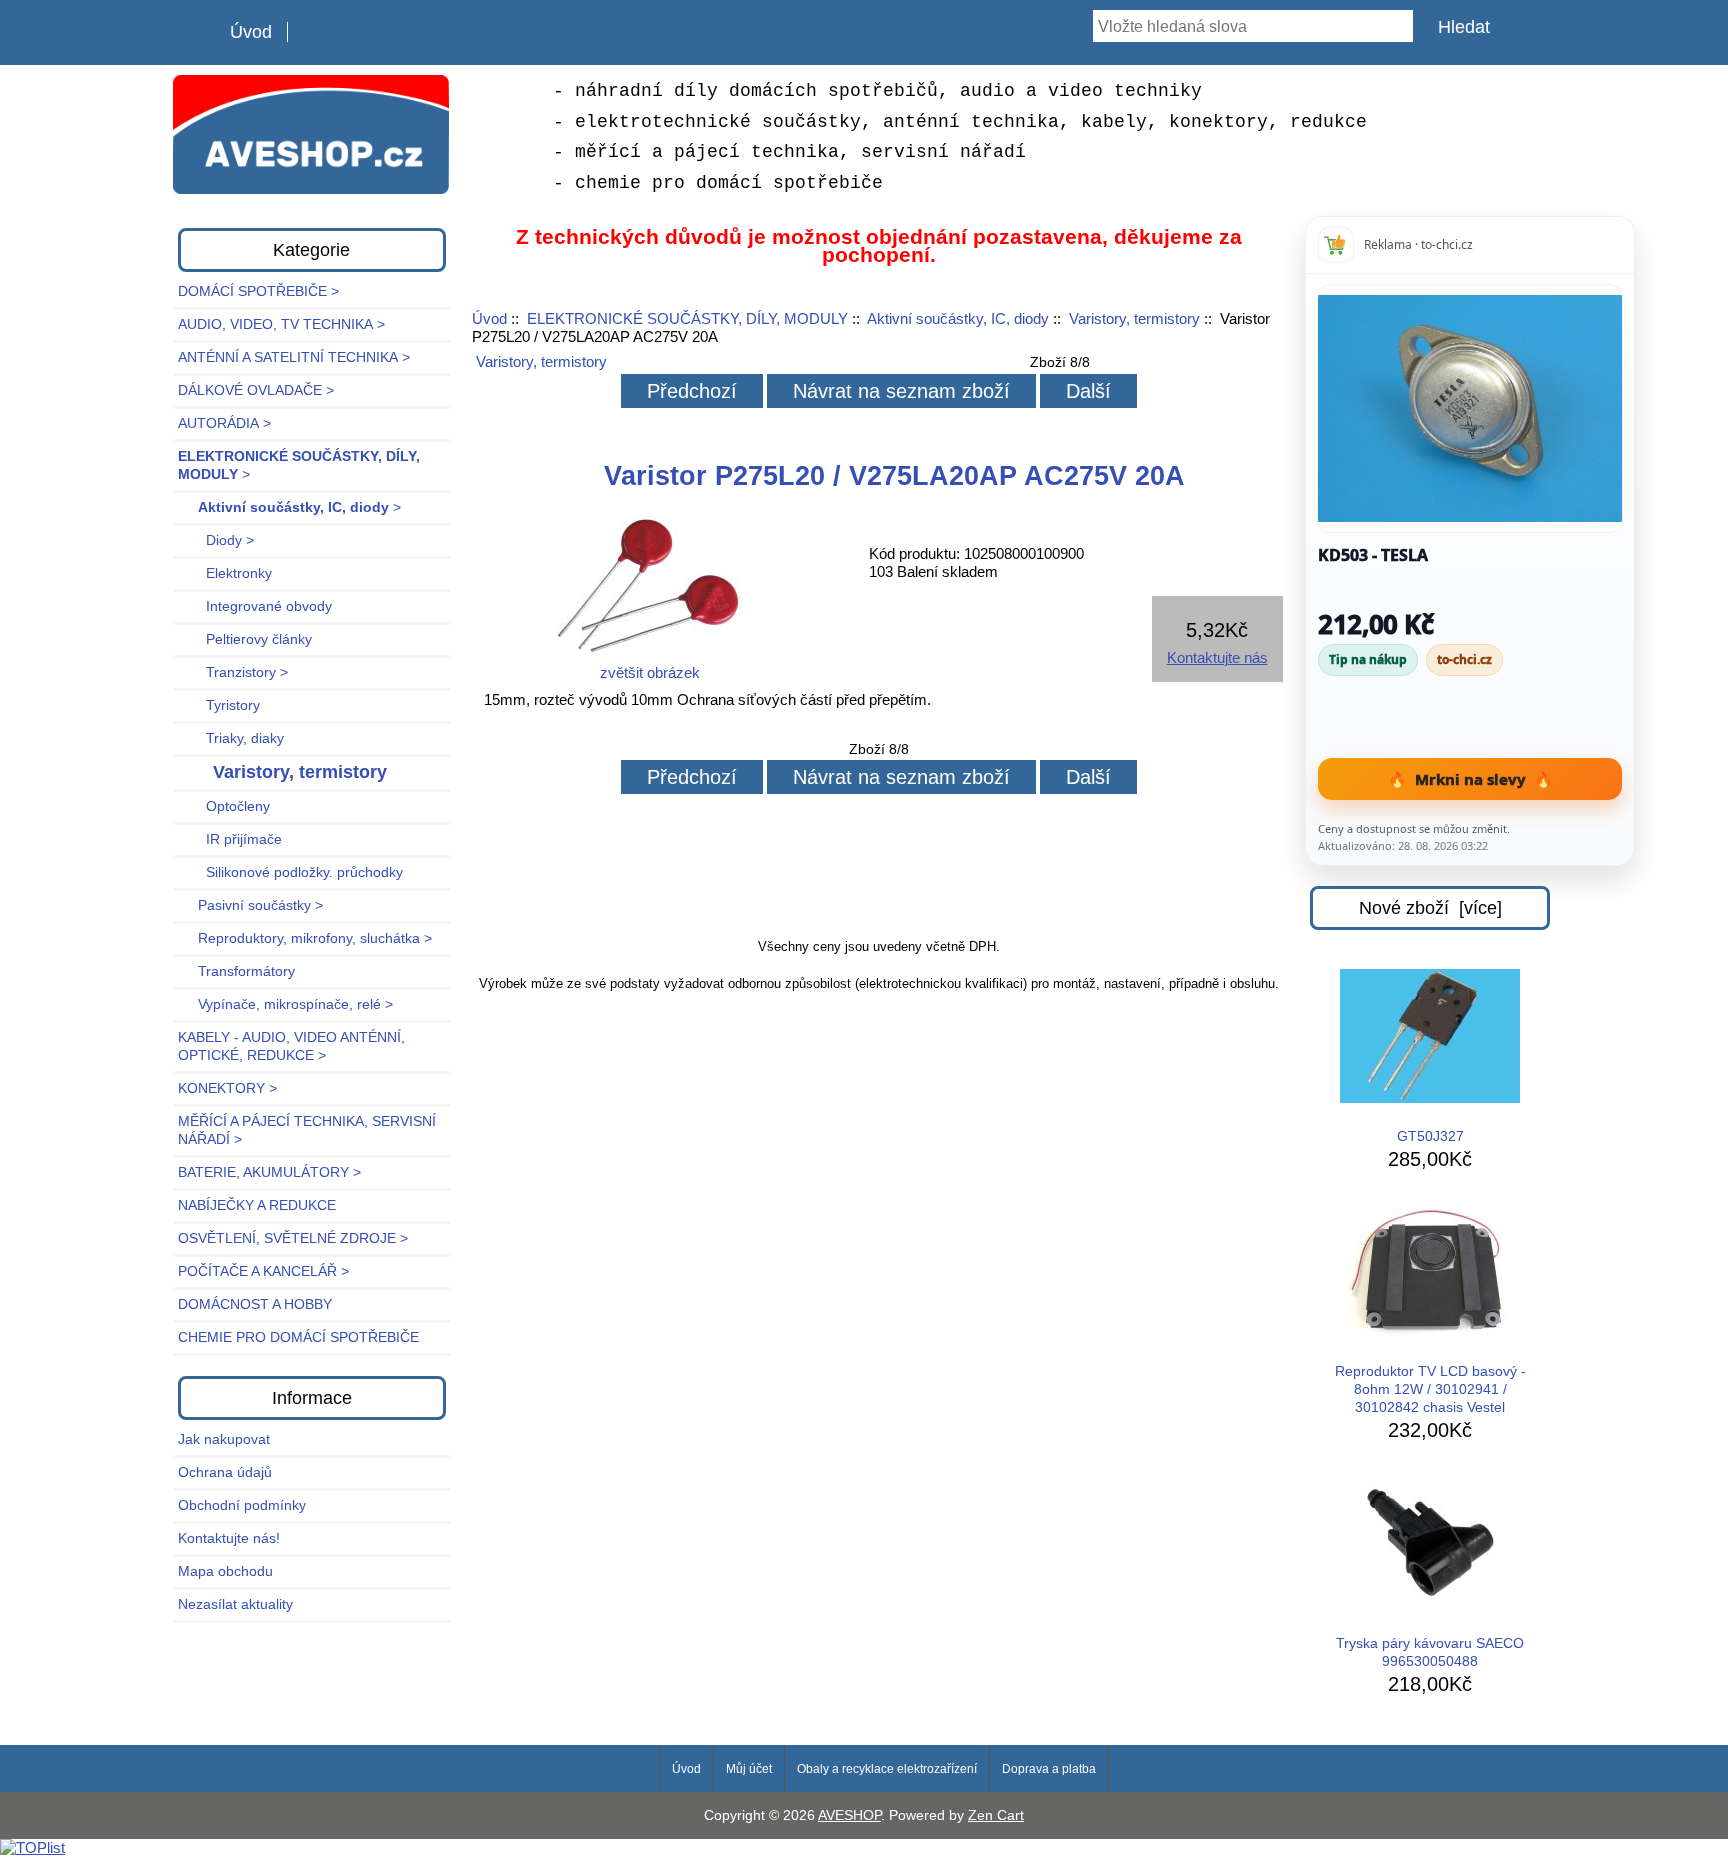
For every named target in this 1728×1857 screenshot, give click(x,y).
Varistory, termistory (1134, 318)
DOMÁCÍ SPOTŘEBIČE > (258, 291)
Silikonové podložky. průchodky (290, 872)
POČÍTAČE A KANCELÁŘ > (263, 1271)
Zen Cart (996, 1815)
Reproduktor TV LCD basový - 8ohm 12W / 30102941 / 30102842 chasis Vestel (1430, 1389)
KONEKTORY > (227, 1088)
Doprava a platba (1049, 1769)
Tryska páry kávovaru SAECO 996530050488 (1430, 1652)
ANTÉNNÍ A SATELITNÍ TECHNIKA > (294, 357)
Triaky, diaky (231, 738)
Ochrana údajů (225, 1472)
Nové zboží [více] (1430, 908)
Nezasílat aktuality (235, 1604)
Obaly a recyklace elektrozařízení (887, 1769)
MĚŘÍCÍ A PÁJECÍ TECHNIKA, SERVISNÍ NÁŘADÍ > (307, 1130)
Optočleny (224, 806)
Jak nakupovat (224, 1439)
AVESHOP (849, 1815)
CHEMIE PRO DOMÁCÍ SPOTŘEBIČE (298, 1337)
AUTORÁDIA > (224, 423)
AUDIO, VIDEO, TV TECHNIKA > (281, 324)
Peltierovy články (245, 639)
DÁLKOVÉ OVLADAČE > (256, 390)
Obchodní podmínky (242, 1505)
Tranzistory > (233, 672)
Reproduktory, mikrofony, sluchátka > (305, 938)
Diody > (216, 540)
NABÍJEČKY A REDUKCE (257, 1205)
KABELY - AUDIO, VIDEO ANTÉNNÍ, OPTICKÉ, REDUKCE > (291, 1046)
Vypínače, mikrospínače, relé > (285, 1004)
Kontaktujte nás (1217, 657)
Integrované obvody (255, 606)
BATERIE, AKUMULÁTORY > (269, 1172)
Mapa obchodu (225, 1571)
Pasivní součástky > (250, 905)
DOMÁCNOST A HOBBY (255, 1304)
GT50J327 (1430, 1136)
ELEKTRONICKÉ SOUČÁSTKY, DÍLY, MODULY (687, 318)
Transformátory (236, 971)
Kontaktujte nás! (229, 1538)
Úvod (251, 32)
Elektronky (225, 573)
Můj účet (749, 1769)
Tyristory (219, 705)
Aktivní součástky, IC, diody (958, 318)
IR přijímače (230, 839)
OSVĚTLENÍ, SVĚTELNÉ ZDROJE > (293, 1238)
